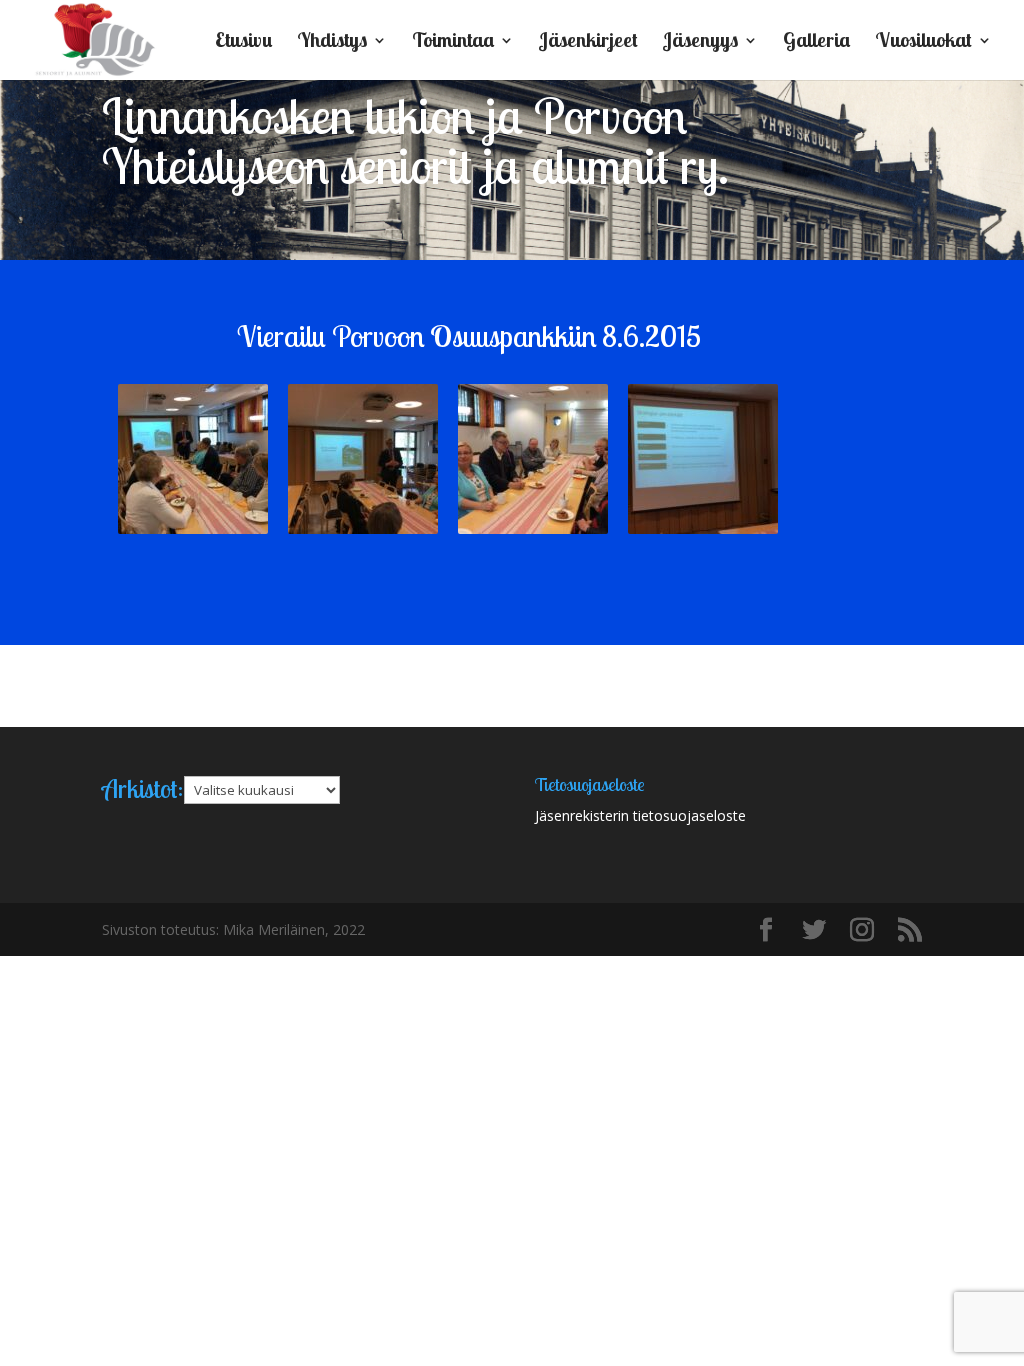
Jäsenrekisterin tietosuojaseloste (640, 815)
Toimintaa (453, 42)
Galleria (816, 42)
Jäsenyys (700, 42)
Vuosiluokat (923, 42)
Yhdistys (332, 42)
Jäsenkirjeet (588, 42)
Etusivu (243, 42)
